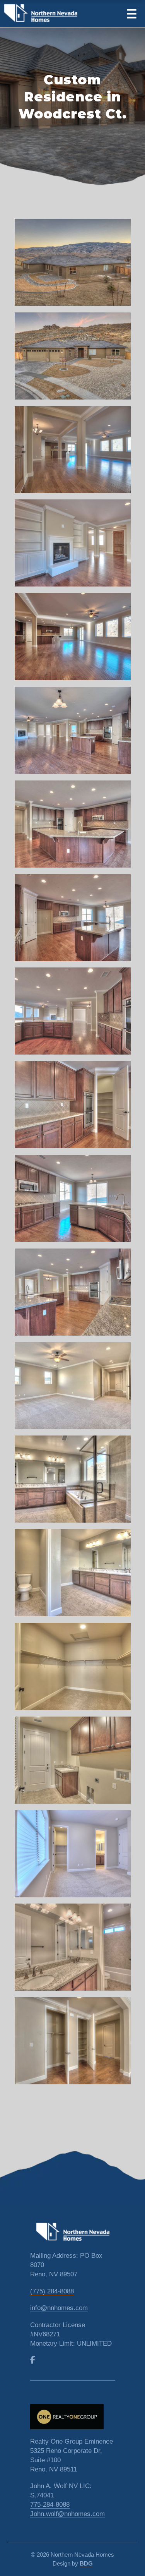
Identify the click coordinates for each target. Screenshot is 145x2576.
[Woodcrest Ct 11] (72, 1202)
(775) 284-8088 (52, 2291)
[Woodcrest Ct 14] (72, 1482)
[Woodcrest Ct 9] (72, 1014)
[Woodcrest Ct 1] (72, 266)
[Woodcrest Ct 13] (72, 1389)
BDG (86, 2563)
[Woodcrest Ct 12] (72, 1295)
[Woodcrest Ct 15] (72, 1576)
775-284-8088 (50, 2505)
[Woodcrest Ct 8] (72, 921)
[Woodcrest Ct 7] (72, 827)
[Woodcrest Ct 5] (72, 640)
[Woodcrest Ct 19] (72, 1950)
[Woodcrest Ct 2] (72, 359)
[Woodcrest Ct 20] (72, 2044)
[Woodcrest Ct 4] (72, 546)
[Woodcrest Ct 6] (72, 734)
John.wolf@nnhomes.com (67, 2514)
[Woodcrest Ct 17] (72, 1763)
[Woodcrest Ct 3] (72, 453)
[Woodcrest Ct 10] (72, 1108)
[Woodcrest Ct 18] (72, 1857)
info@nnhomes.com (59, 2308)
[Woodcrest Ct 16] (72, 1670)
